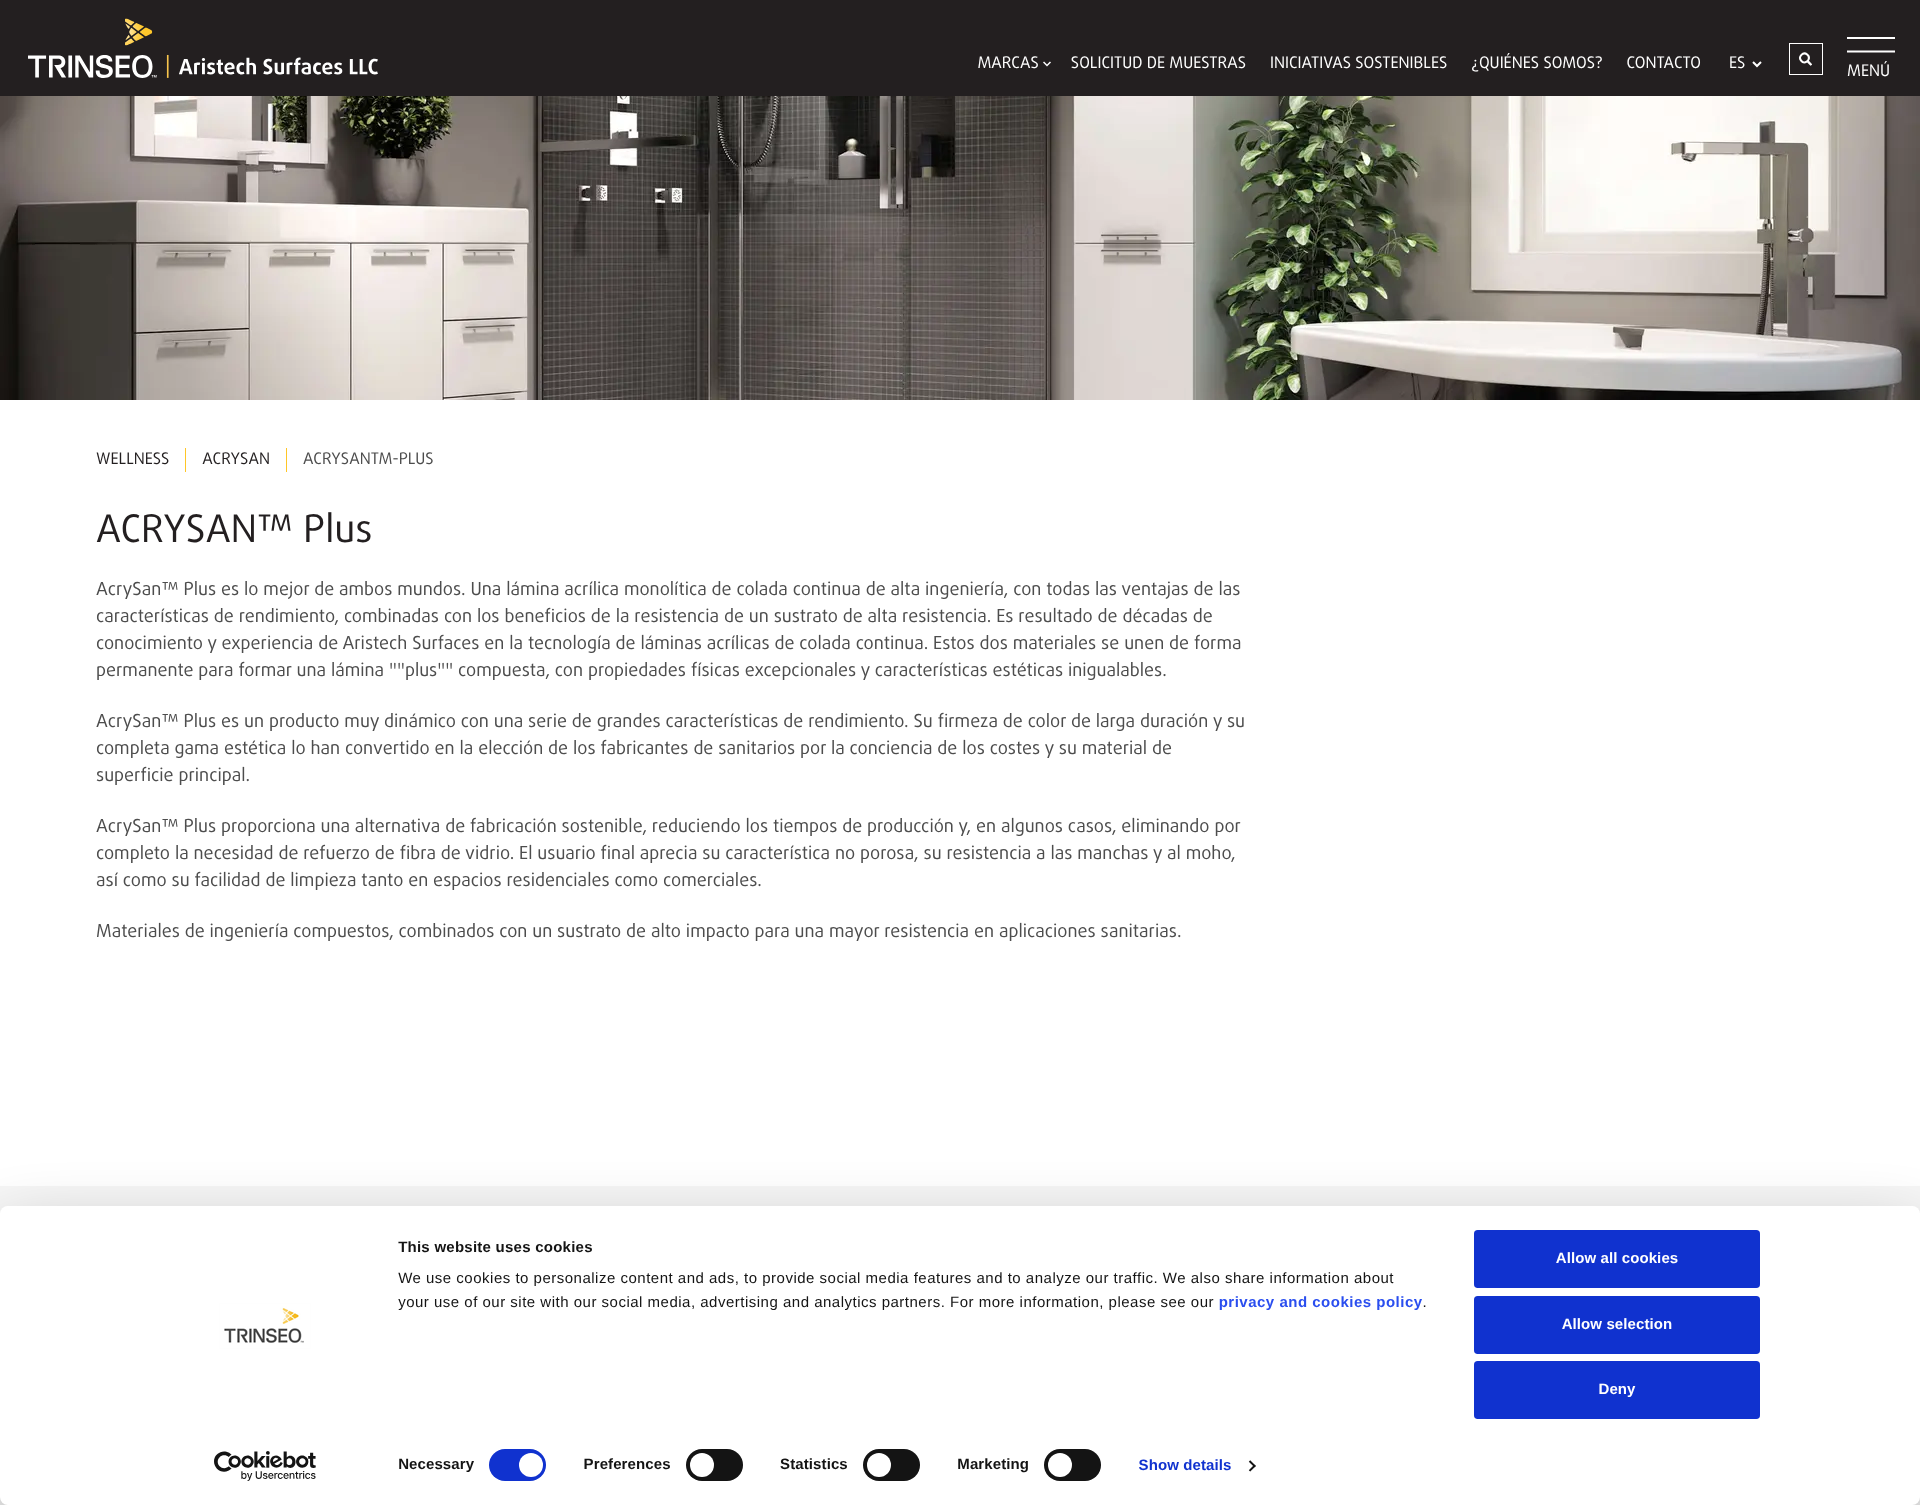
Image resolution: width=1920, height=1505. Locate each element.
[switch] (714, 1465)
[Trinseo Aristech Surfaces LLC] (193, 48)
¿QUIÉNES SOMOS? (1536, 64)
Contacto (1664, 64)
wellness (132, 460)
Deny (1616, 1389)
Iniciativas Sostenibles (1358, 64)
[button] (1806, 59)
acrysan (236, 460)
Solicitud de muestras (1158, 64)
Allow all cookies (1617, 1258)
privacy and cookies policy (1321, 1302)
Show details (1185, 1465)
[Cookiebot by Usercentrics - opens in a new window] (265, 1466)
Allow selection (1617, 1324)
